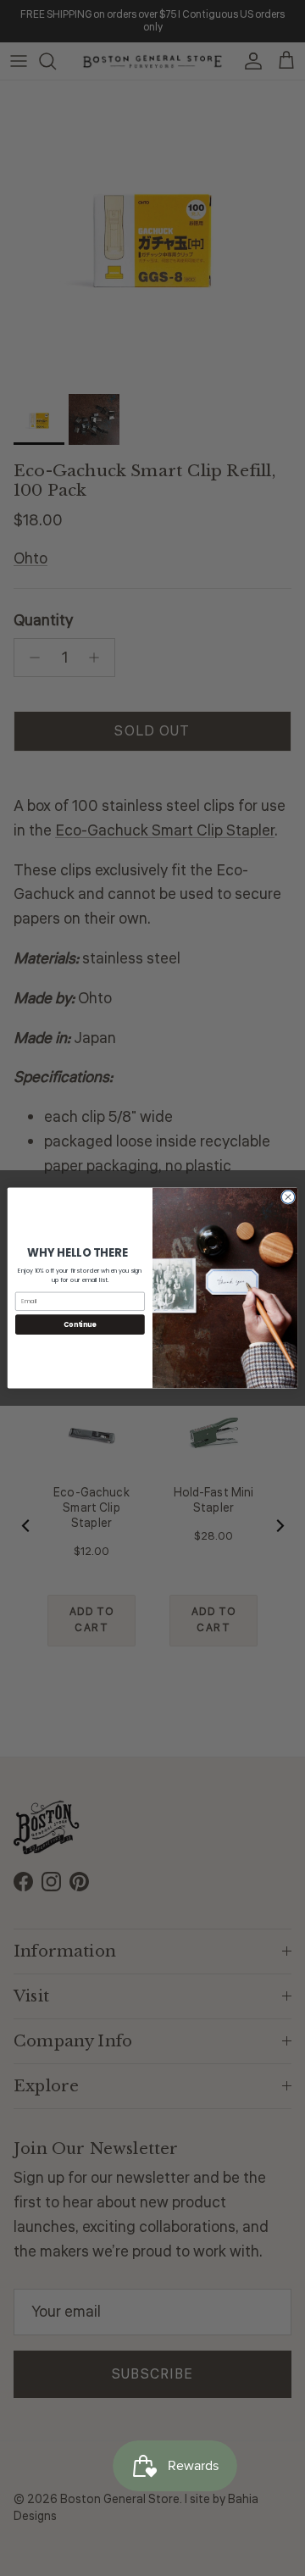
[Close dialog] (288, 1197)
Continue (80, 1324)
